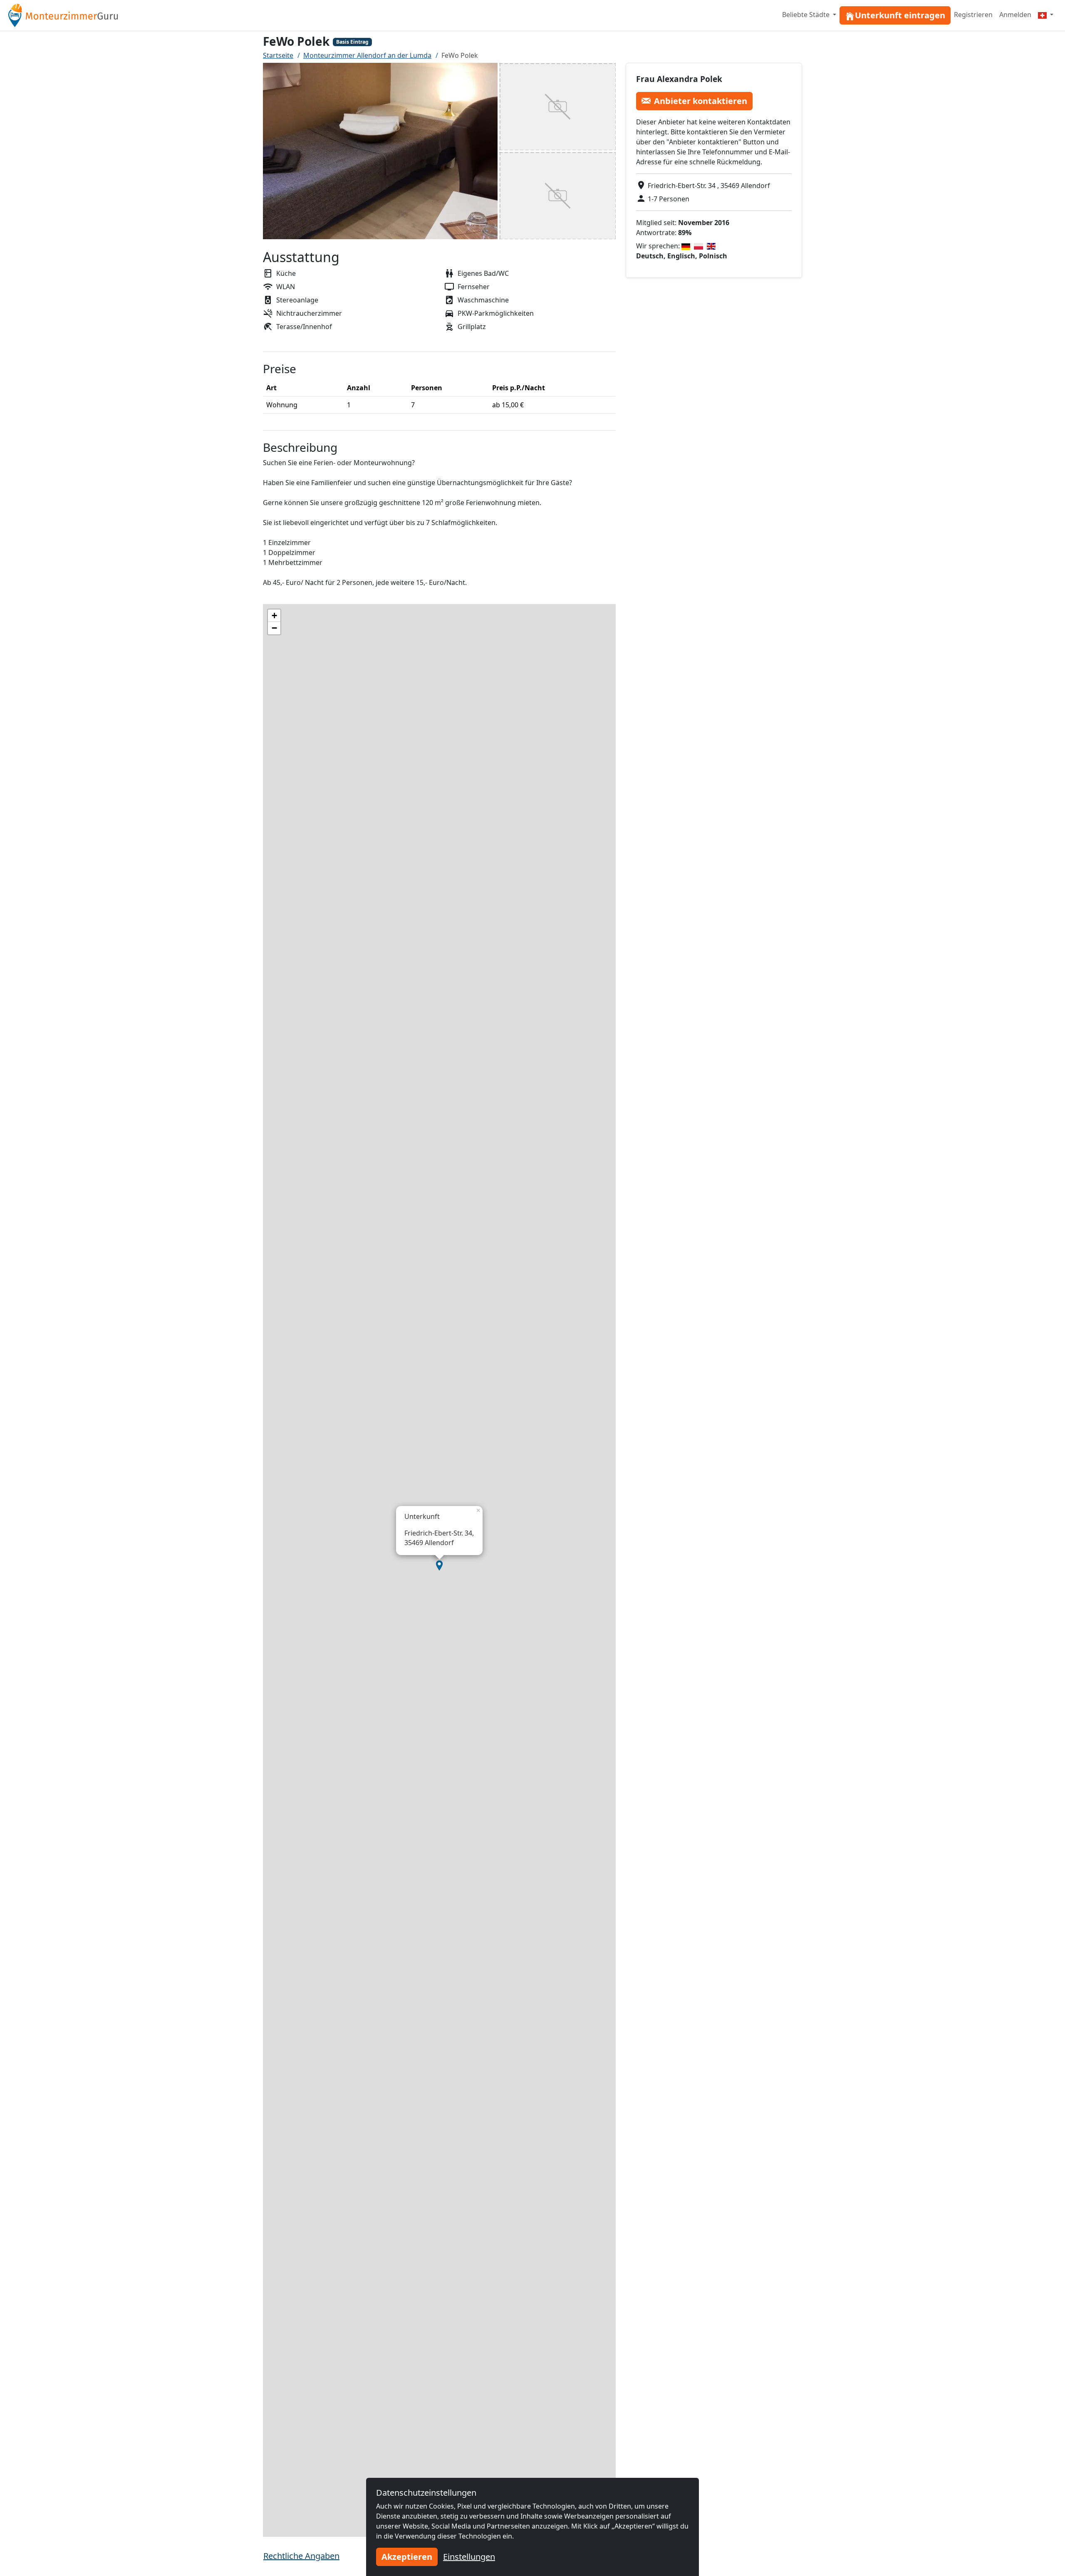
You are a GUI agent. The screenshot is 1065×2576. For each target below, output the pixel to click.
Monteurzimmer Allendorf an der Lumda (367, 55)
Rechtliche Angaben (301, 2556)
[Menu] (1046, 15)
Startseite (278, 55)
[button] (439, 1565)
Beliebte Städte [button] (807, 15)
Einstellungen (469, 2557)
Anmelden (1015, 15)
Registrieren (973, 15)
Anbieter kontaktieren (701, 100)
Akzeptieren (407, 2557)
